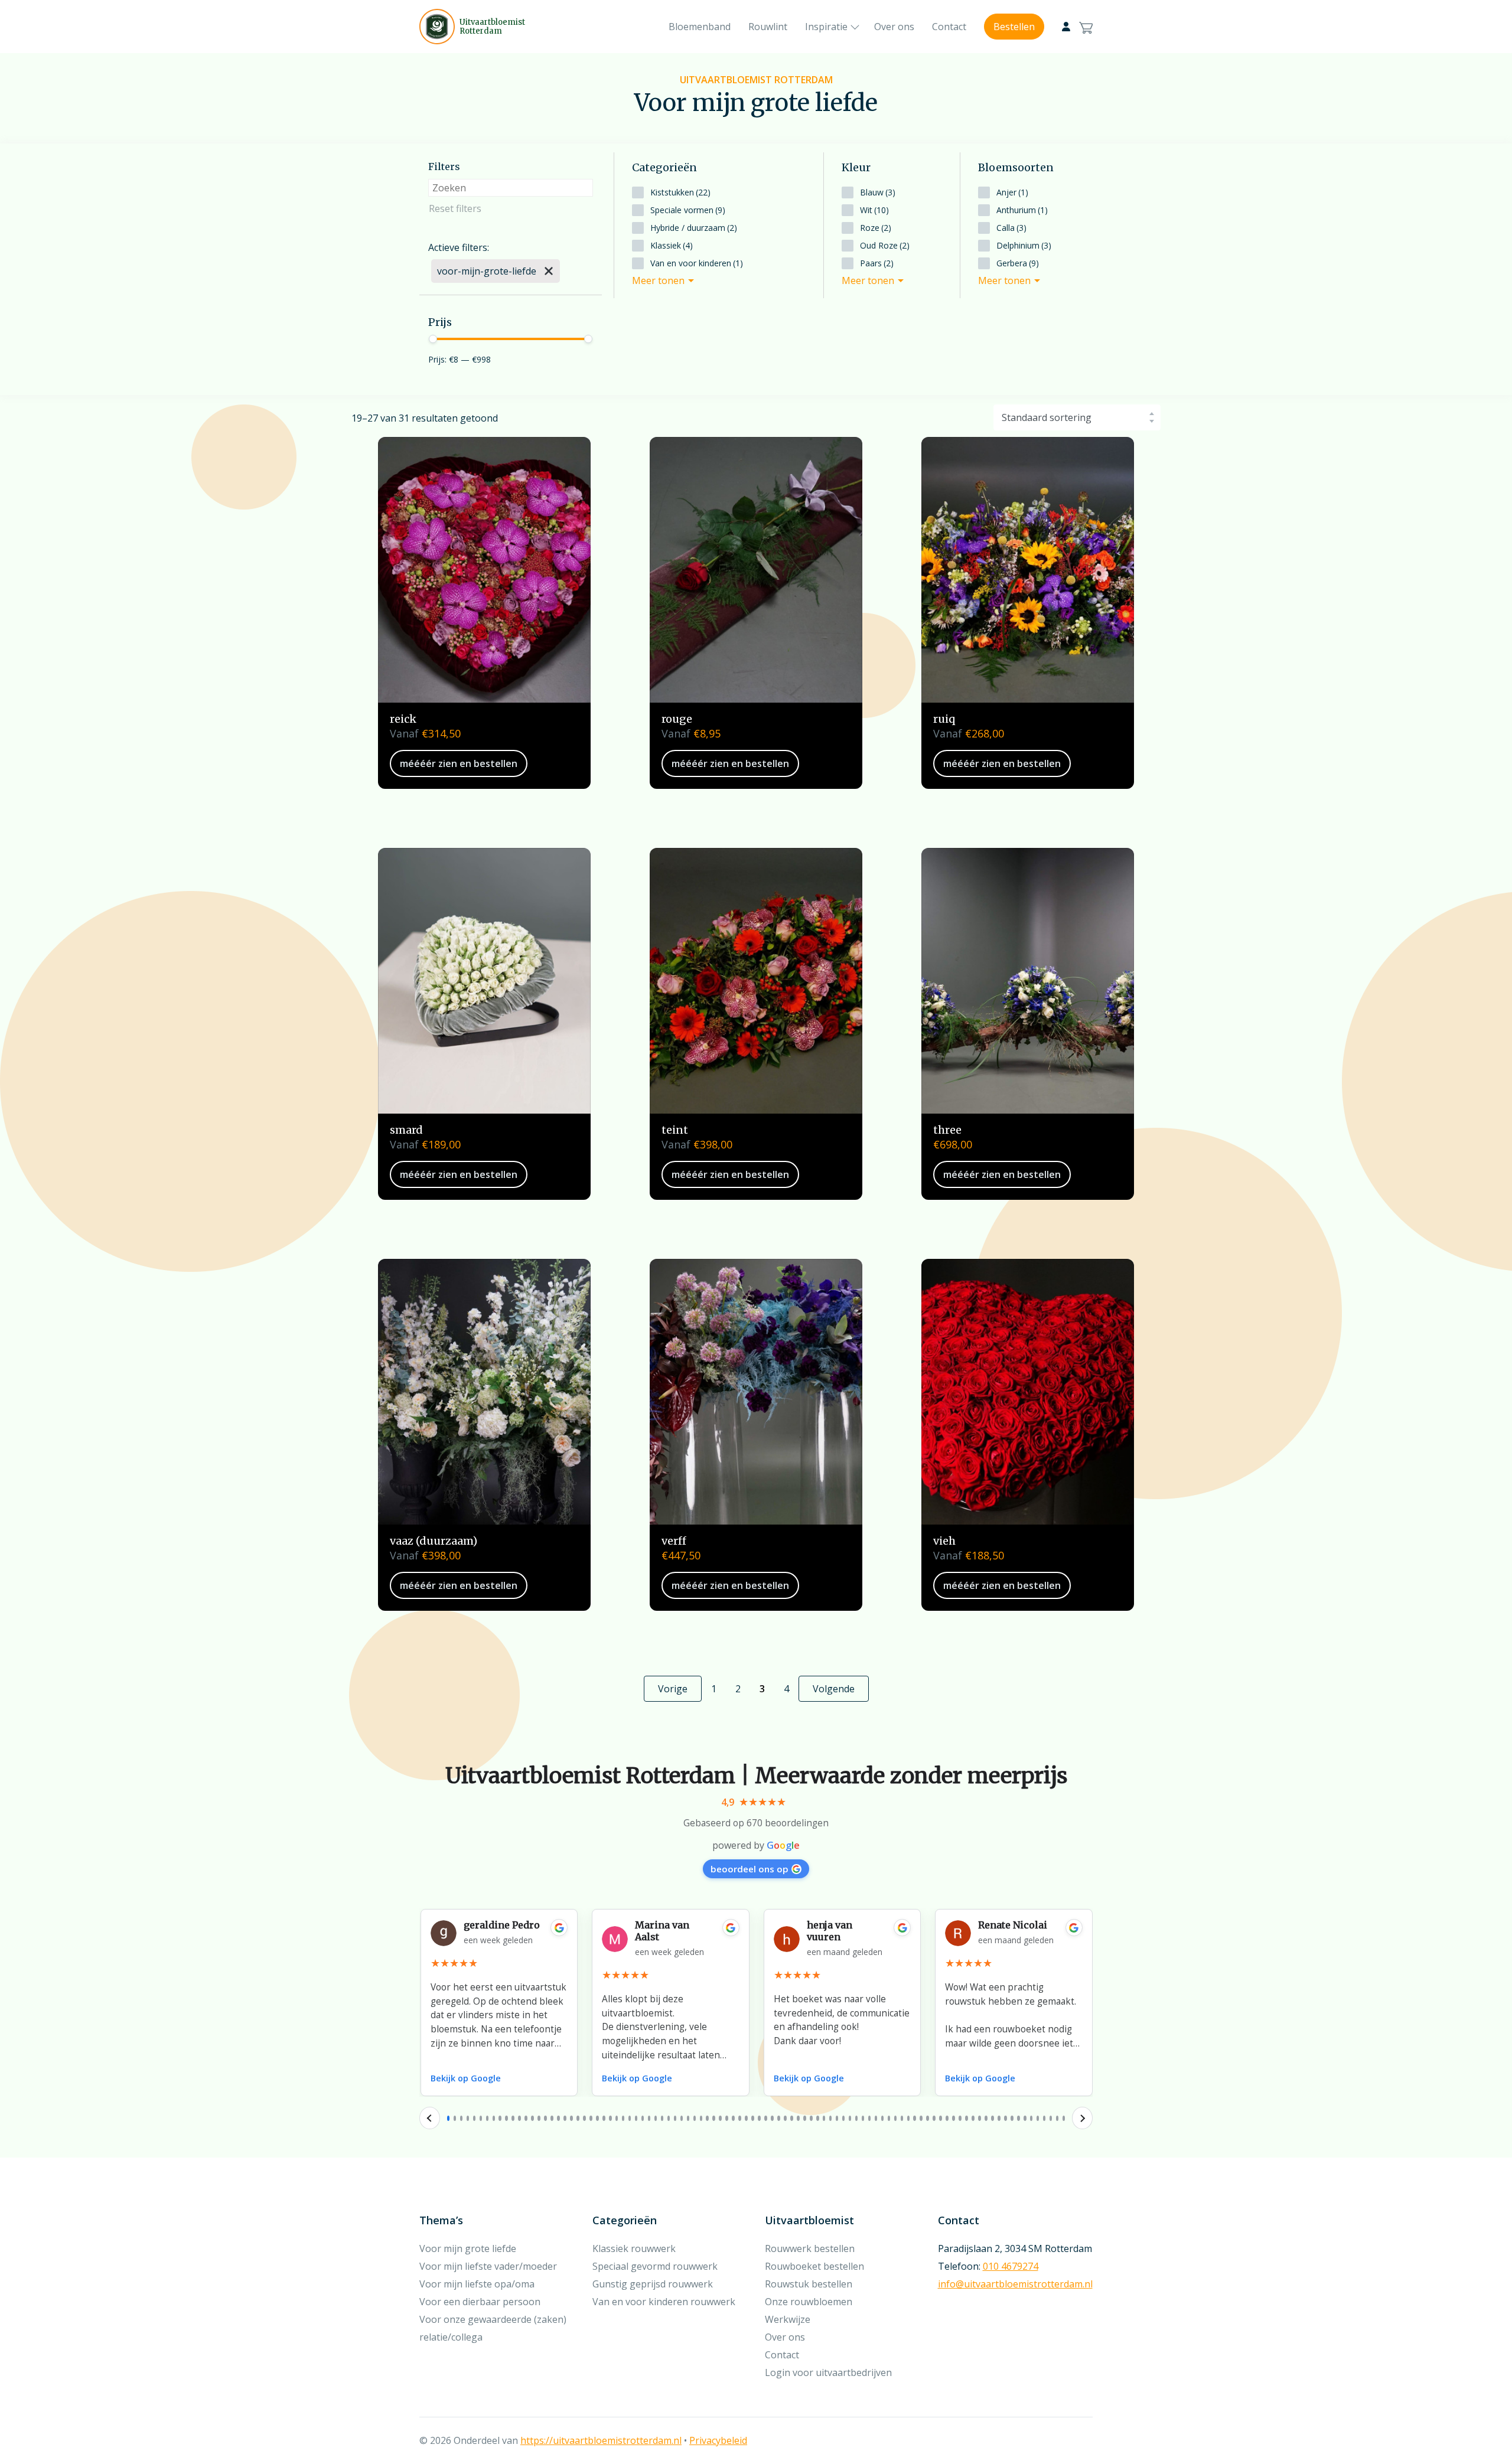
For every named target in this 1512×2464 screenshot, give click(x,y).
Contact (949, 27)
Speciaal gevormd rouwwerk (655, 2266)
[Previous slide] (430, 2118)
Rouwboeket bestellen (814, 2266)
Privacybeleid (718, 2440)
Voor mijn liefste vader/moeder (488, 2266)
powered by (756, 1845)
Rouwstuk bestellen (809, 2284)
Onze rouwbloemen (809, 2302)
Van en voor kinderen (697, 263)
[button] (449, 2118)
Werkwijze (788, 2319)
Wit (874, 210)
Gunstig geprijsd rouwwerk (653, 2284)
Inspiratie (826, 27)
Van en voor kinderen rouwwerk (664, 2302)
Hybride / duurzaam (694, 228)
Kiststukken (680, 192)
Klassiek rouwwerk (634, 2248)
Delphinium (1024, 245)
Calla (1011, 228)
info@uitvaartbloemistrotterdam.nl (1015, 2284)
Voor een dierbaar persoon (480, 2302)
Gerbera (1018, 263)
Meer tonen (658, 280)
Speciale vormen (688, 210)
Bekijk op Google (466, 2078)
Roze (876, 228)
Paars (877, 263)
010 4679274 (1011, 2266)
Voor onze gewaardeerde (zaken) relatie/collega (493, 2328)
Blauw (878, 192)
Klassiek (672, 245)
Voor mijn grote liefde (468, 2248)
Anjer (1012, 192)
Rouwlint (768, 27)
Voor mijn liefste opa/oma (477, 2284)
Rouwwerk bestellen (810, 2248)
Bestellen (1014, 27)
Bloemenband (700, 27)
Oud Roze (885, 245)
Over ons (894, 27)
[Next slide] (1082, 2118)
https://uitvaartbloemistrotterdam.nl (601, 2440)
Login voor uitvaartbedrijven (828, 2372)
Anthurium (1022, 210)
